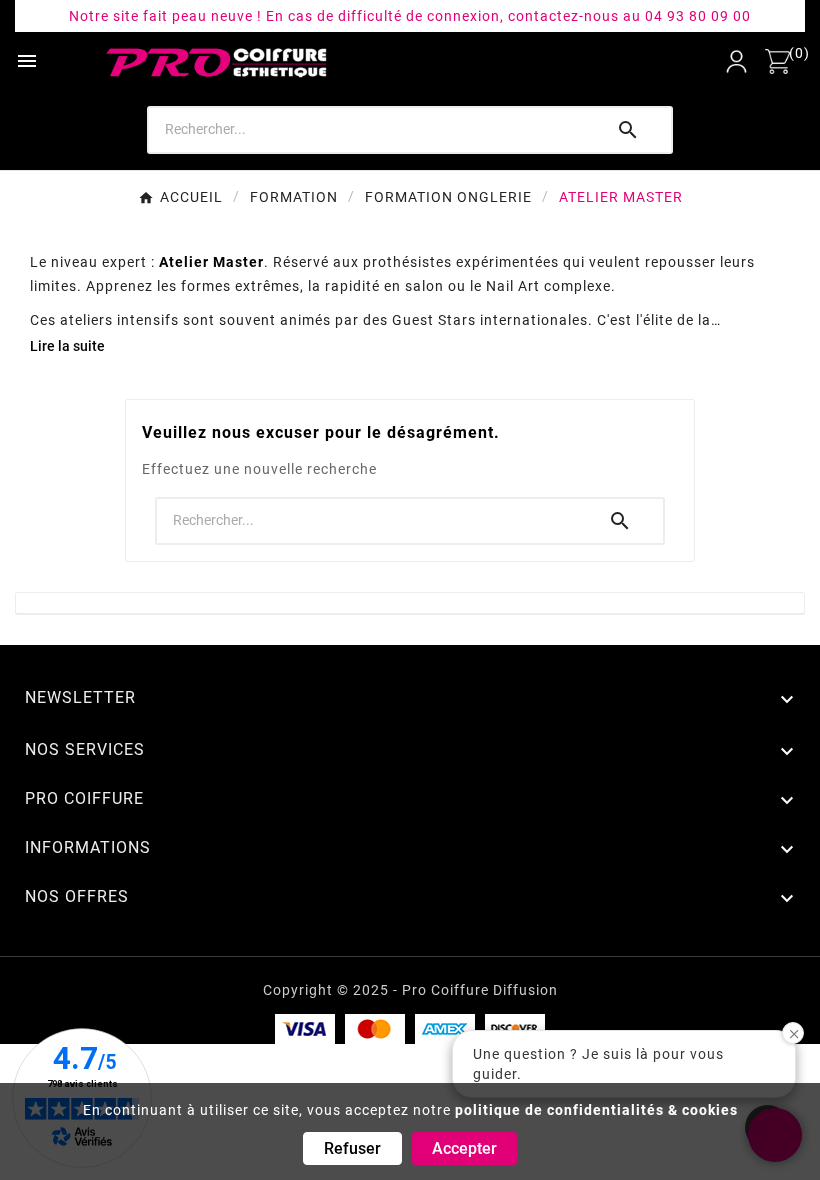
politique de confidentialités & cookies (596, 1110)
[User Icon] (736, 61)
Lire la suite (67, 346)
